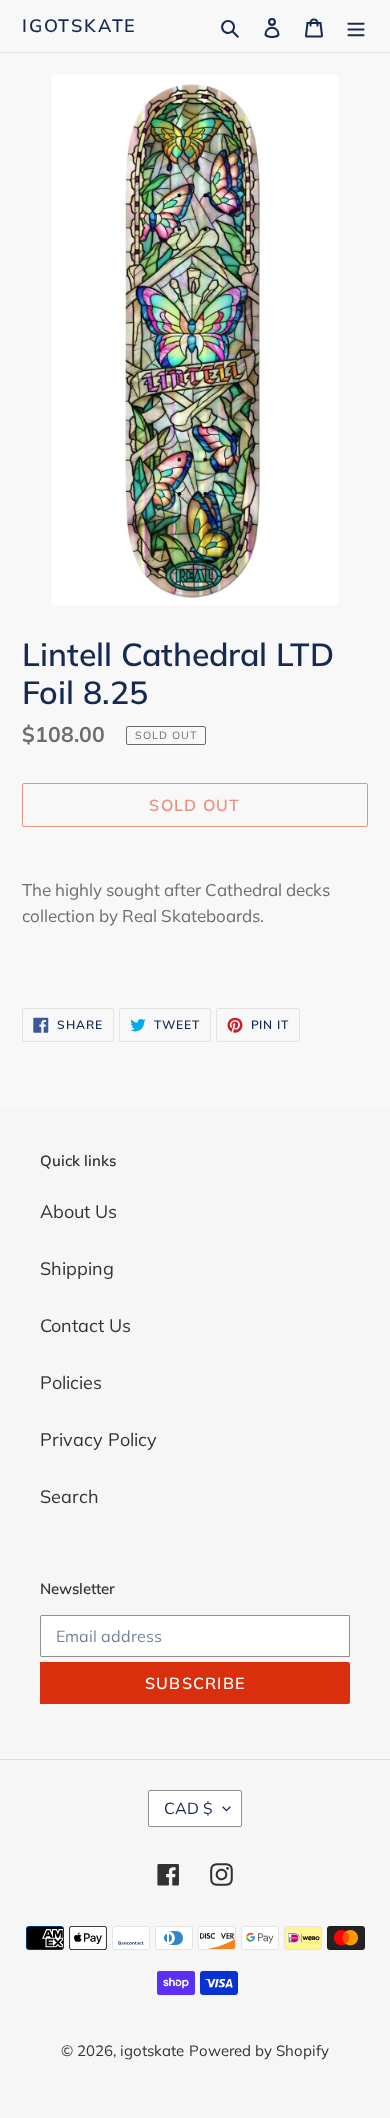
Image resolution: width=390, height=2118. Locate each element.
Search (69, 1496)
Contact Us (85, 1325)
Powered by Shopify (259, 2050)
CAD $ (188, 1808)
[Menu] (356, 25)
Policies (71, 1382)
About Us (78, 1211)
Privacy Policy (98, 1439)
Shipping (77, 1268)
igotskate (79, 26)
